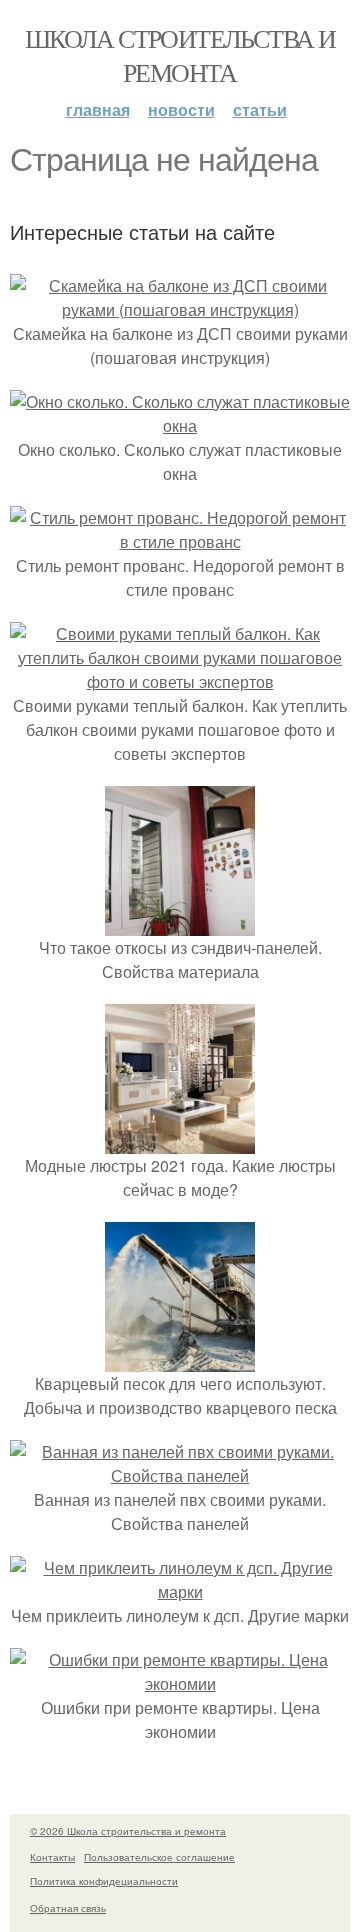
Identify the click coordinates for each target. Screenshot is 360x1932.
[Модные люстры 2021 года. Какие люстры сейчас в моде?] (180, 1141)
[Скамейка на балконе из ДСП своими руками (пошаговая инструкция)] (180, 309)
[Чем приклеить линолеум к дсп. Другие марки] (180, 1591)
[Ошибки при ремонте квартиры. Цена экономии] (180, 1683)
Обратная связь (68, 1908)
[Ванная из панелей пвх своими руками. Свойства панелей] (180, 1475)
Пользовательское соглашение (159, 1857)
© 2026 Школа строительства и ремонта (128, 1831)
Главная (98, 109)
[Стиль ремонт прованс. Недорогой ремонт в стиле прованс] (180, 541)
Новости (181, 109)
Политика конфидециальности (104, 1881)
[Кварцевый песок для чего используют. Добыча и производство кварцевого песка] (180, 1359)
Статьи (260, 109)
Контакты (52, 1857)
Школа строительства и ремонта (180, 55)
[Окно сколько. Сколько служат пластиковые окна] (180, 425)
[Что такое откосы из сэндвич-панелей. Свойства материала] (180, 923)
